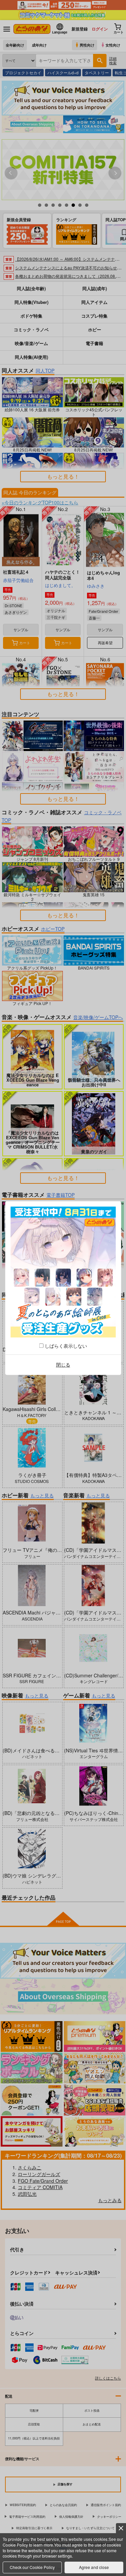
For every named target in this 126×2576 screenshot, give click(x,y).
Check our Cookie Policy (32, 2567)
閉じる (63, 1365)
